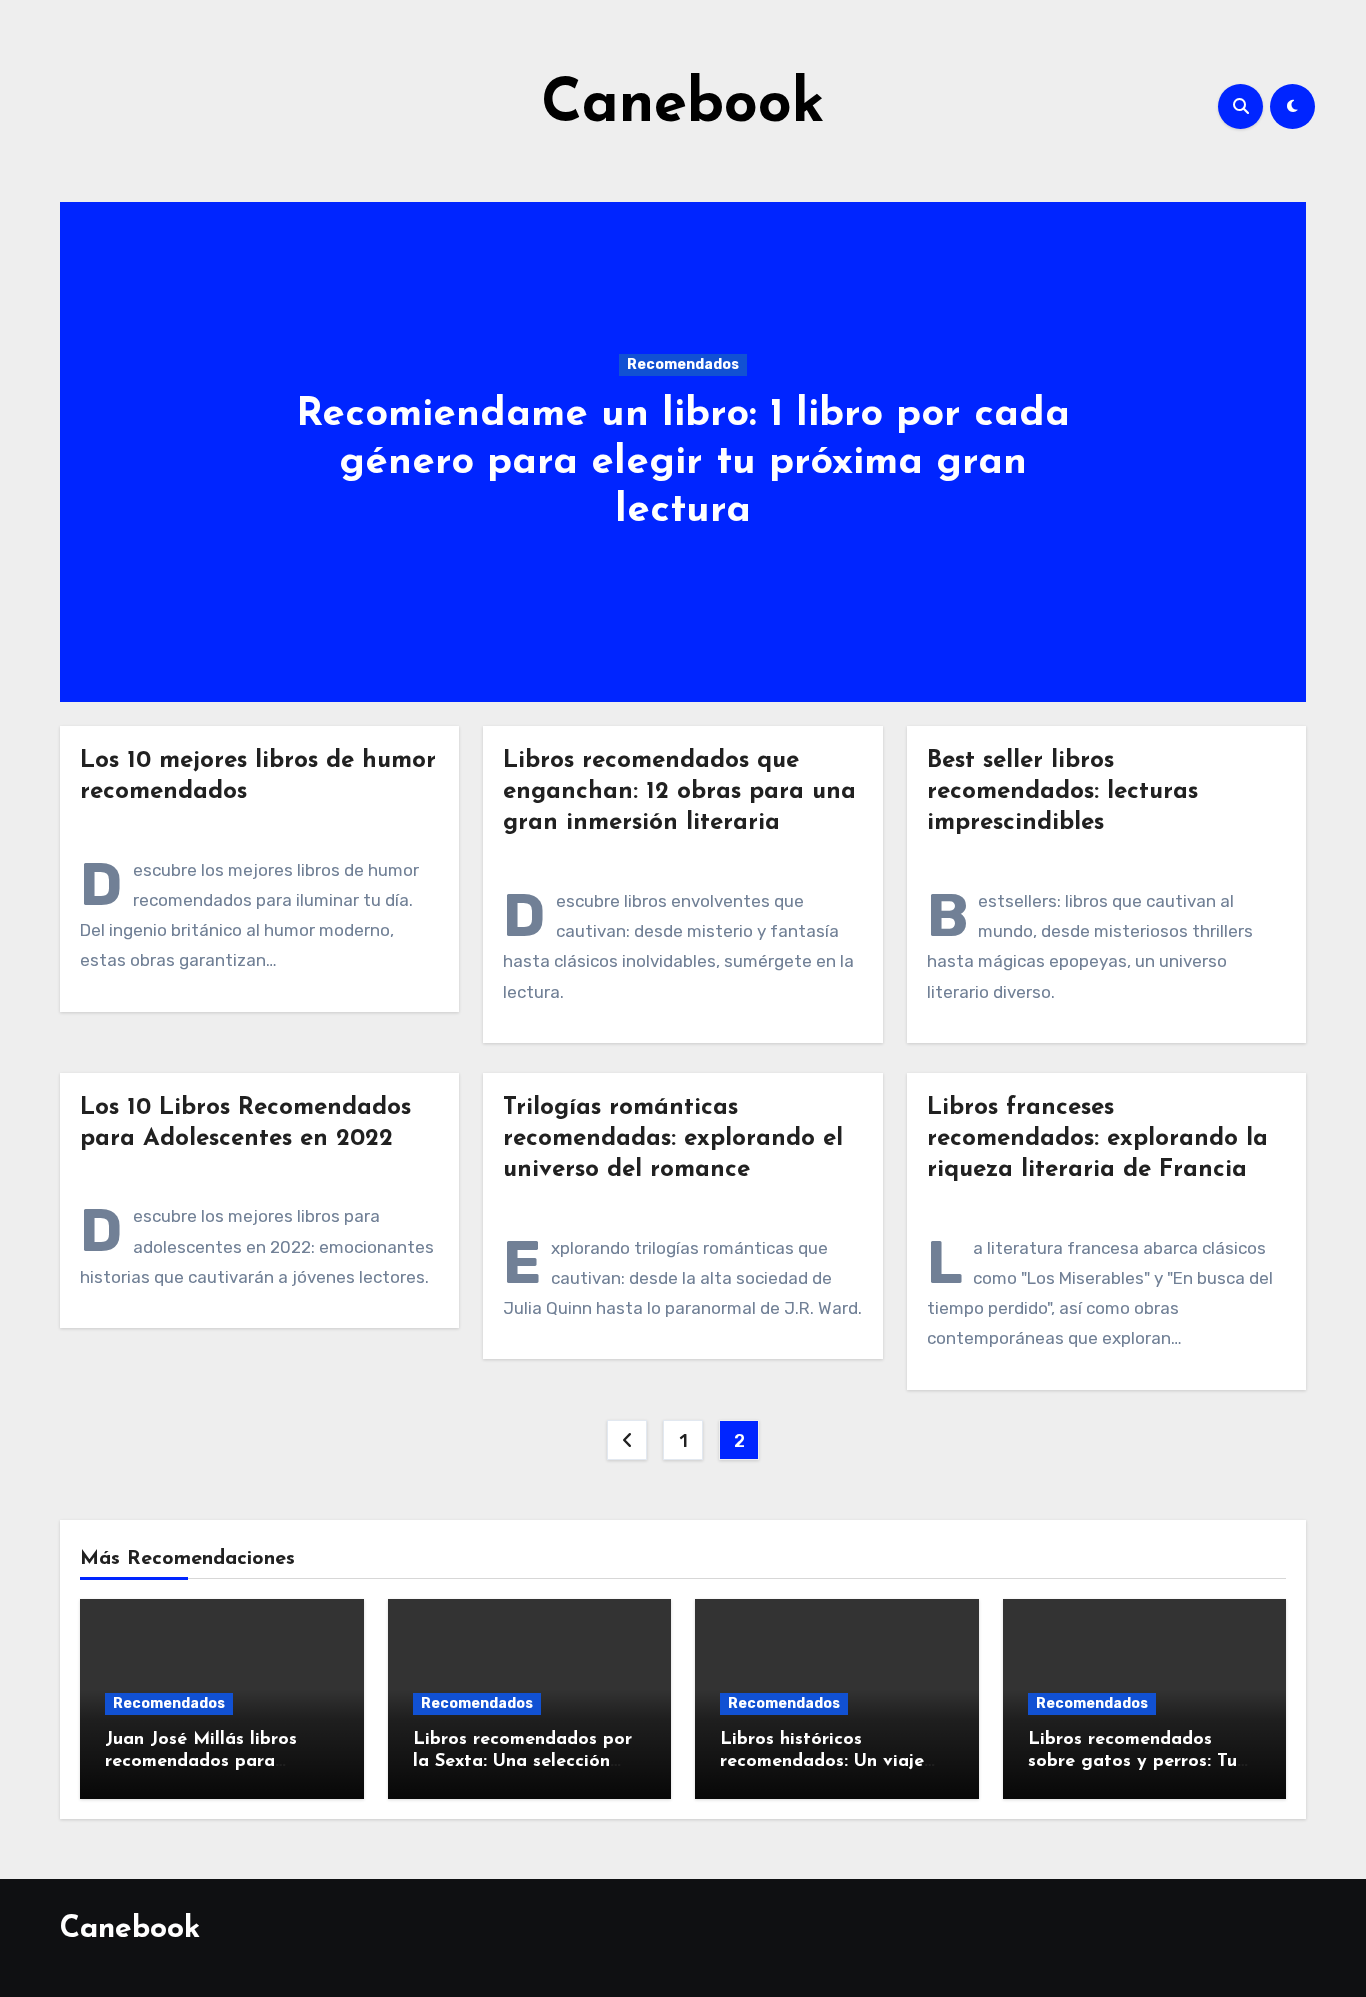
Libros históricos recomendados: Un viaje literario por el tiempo (822, 1761)
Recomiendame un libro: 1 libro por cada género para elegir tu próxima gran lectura (683, 463)
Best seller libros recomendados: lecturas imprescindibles (1062, 792)
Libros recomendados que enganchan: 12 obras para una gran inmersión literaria (679, 792)
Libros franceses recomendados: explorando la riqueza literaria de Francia (1097, 1139)
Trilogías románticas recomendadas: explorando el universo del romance (673, 1139)
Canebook (683, 106)
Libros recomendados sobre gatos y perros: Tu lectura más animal (1132, 1761)
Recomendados (683, 364)
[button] (1278, 447)
